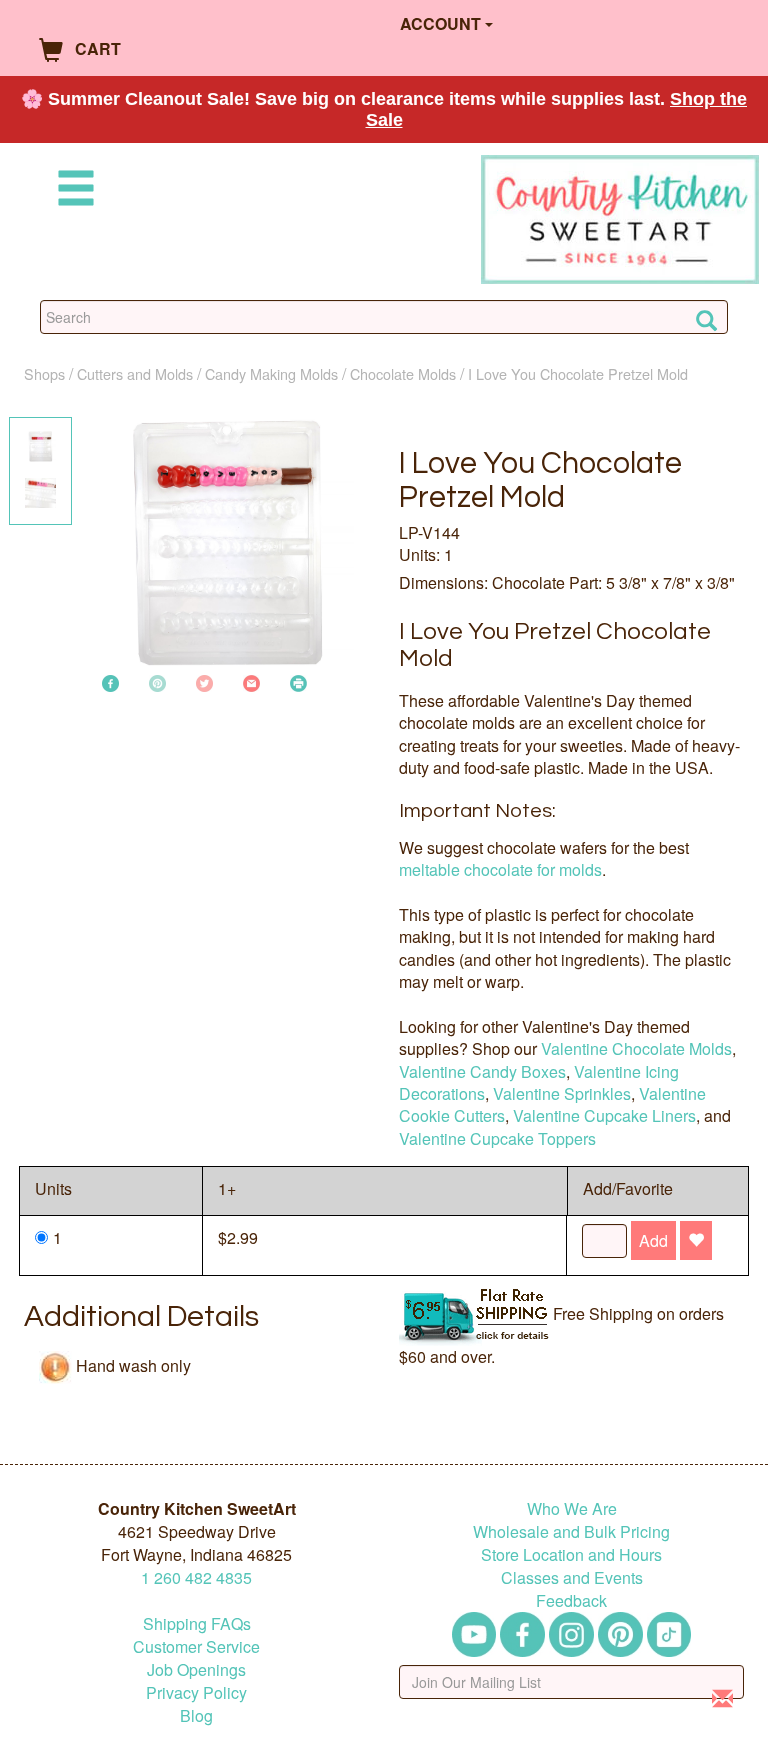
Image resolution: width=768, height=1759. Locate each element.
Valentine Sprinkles (562, 1093)
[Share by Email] (251, 681)
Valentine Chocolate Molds (636, 1048)
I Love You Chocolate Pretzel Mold (578, 373)
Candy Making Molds (271, 373)
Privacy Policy (196, 1692)
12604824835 (196, 1577)
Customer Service (196, 1646)
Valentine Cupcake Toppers (497, 1138)
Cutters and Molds (135, 373)
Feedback (571, 1600)
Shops (44, 373)
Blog (196, 1715)
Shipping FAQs (197, 1623)
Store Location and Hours (571, 1554)
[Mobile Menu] (72, 191)
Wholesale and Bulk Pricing (571, 1531)
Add (653, 1240)
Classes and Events (572, 1577)
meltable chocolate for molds (500, 869)
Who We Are (572, 1508)
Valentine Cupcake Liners (604, 1115)
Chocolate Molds (403, 373)
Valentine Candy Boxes (482, 1071)
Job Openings (196, 1669)
